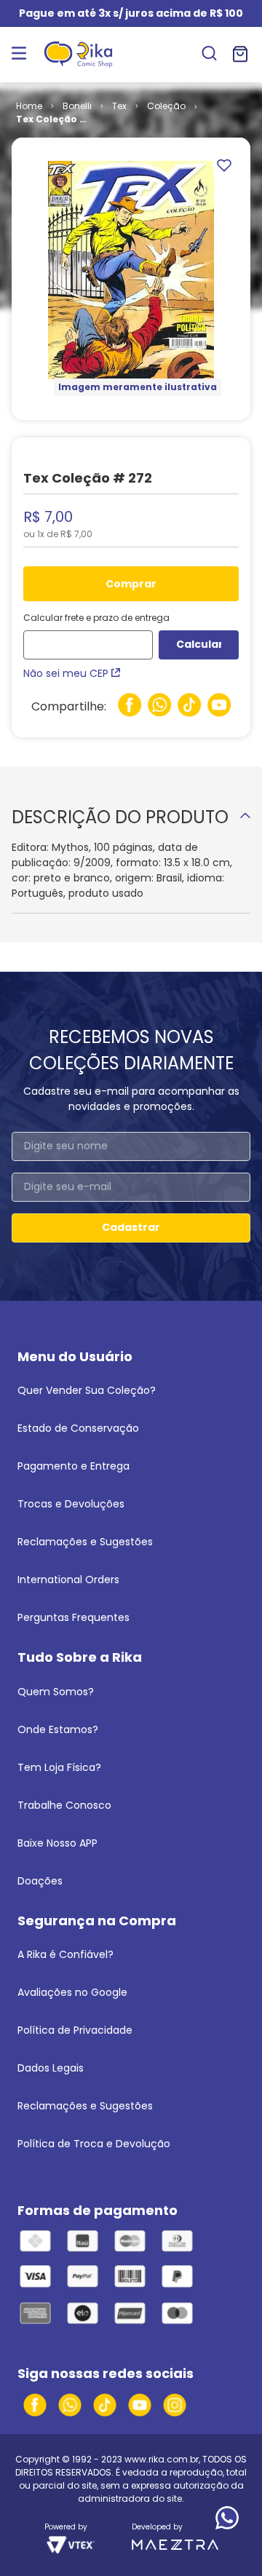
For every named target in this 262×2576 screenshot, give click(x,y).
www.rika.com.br (162, 2459)
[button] (209, 55)
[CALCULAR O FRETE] (199, 645)
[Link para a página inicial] (29, 106)
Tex (119, 106)
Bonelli (77, 106)
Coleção (166, 106)
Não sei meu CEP (66, 673)
